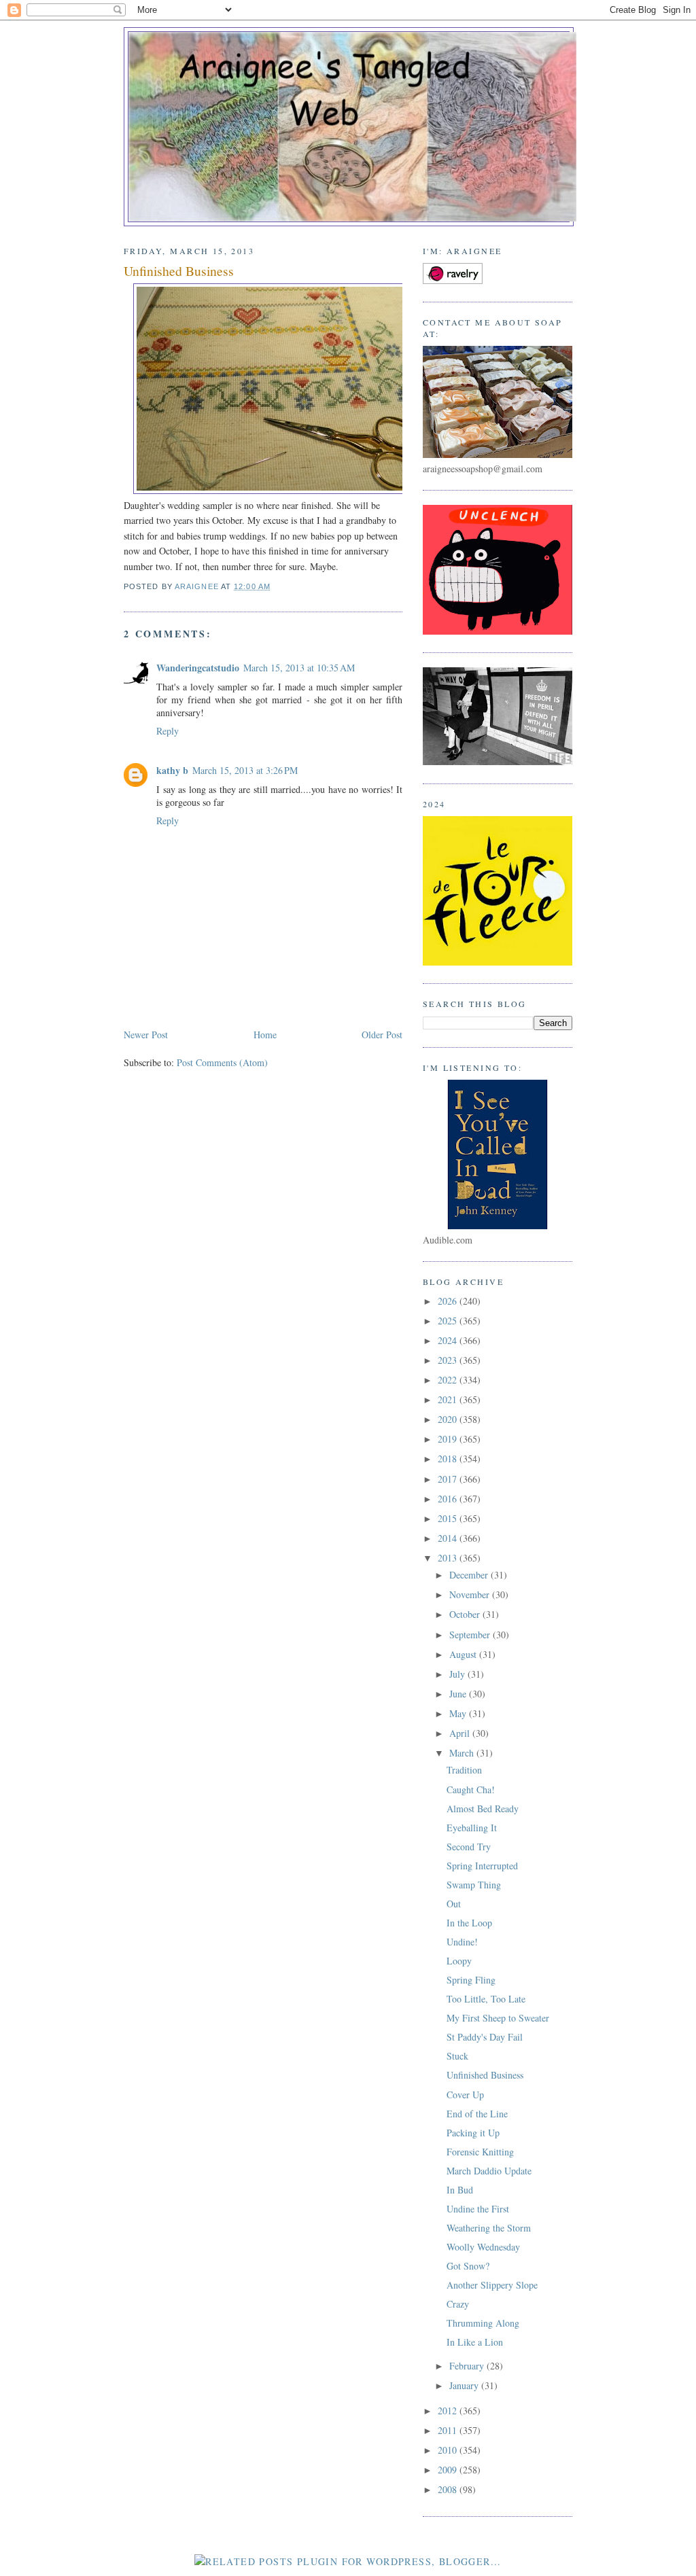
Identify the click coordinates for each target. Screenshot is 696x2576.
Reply (168, 731)
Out (454, 1904)
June (459, 1694)
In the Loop (469, 1923)
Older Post (382, 1035)
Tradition (464, 1770)
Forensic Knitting (480, 2152)
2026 (449, 1301)
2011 (449, 2430)
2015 (449, 1518)
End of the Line (477, 2114)
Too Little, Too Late (486, 1999)
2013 (449, 1558)
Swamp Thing (474, 1885)
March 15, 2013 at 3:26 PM (245, 770)
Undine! (462, 1942)
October (466, 1614)
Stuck (457, 2056)
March (463, 1753)
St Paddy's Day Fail (485, 2037)
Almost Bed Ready (483, 1809)
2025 (449, 1321)
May (459, 1713)
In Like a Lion (475, 2342)
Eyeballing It (472, 1828)
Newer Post (146, 1035)
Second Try (469, 1847)
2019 (449, 1439)
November (471, 1594)
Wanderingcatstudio (198, 668)
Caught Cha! (471, 1789)
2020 (449, 1419)
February (468, 2366)
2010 (449, 2450)
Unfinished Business (485, 2075)
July (458, 1674)
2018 (449, 1459)
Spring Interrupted (482, 1866)
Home (265, 1035)
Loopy (459, 1961)
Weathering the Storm (489, 2228)
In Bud (460, 2190)
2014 (449, 1538)
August (464, 1654)
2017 (449, 1479)
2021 (449, 1399)
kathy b (172, 770)
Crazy (458, 2304)
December (470, 1575)
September (471, 1635)
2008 (449, 2489)
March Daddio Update (489, 2171)
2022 (449, 1380)
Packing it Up (473, 2133)
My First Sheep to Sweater (498, 2018)
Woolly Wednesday (483, 2247)
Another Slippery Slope (492, 2285)
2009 (449, 2470)
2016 (449, 1499)
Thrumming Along (483, 2323)
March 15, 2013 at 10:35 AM (299, 668)
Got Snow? (468, 2266)
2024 (449, 1340)
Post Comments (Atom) (222, 1062)
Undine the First (478, 2209)
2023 (449, 1360)
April (461, 1733)
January (465, 2385)
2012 (449, 2411)
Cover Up (465, 2095)
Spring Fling (471, 1980)
